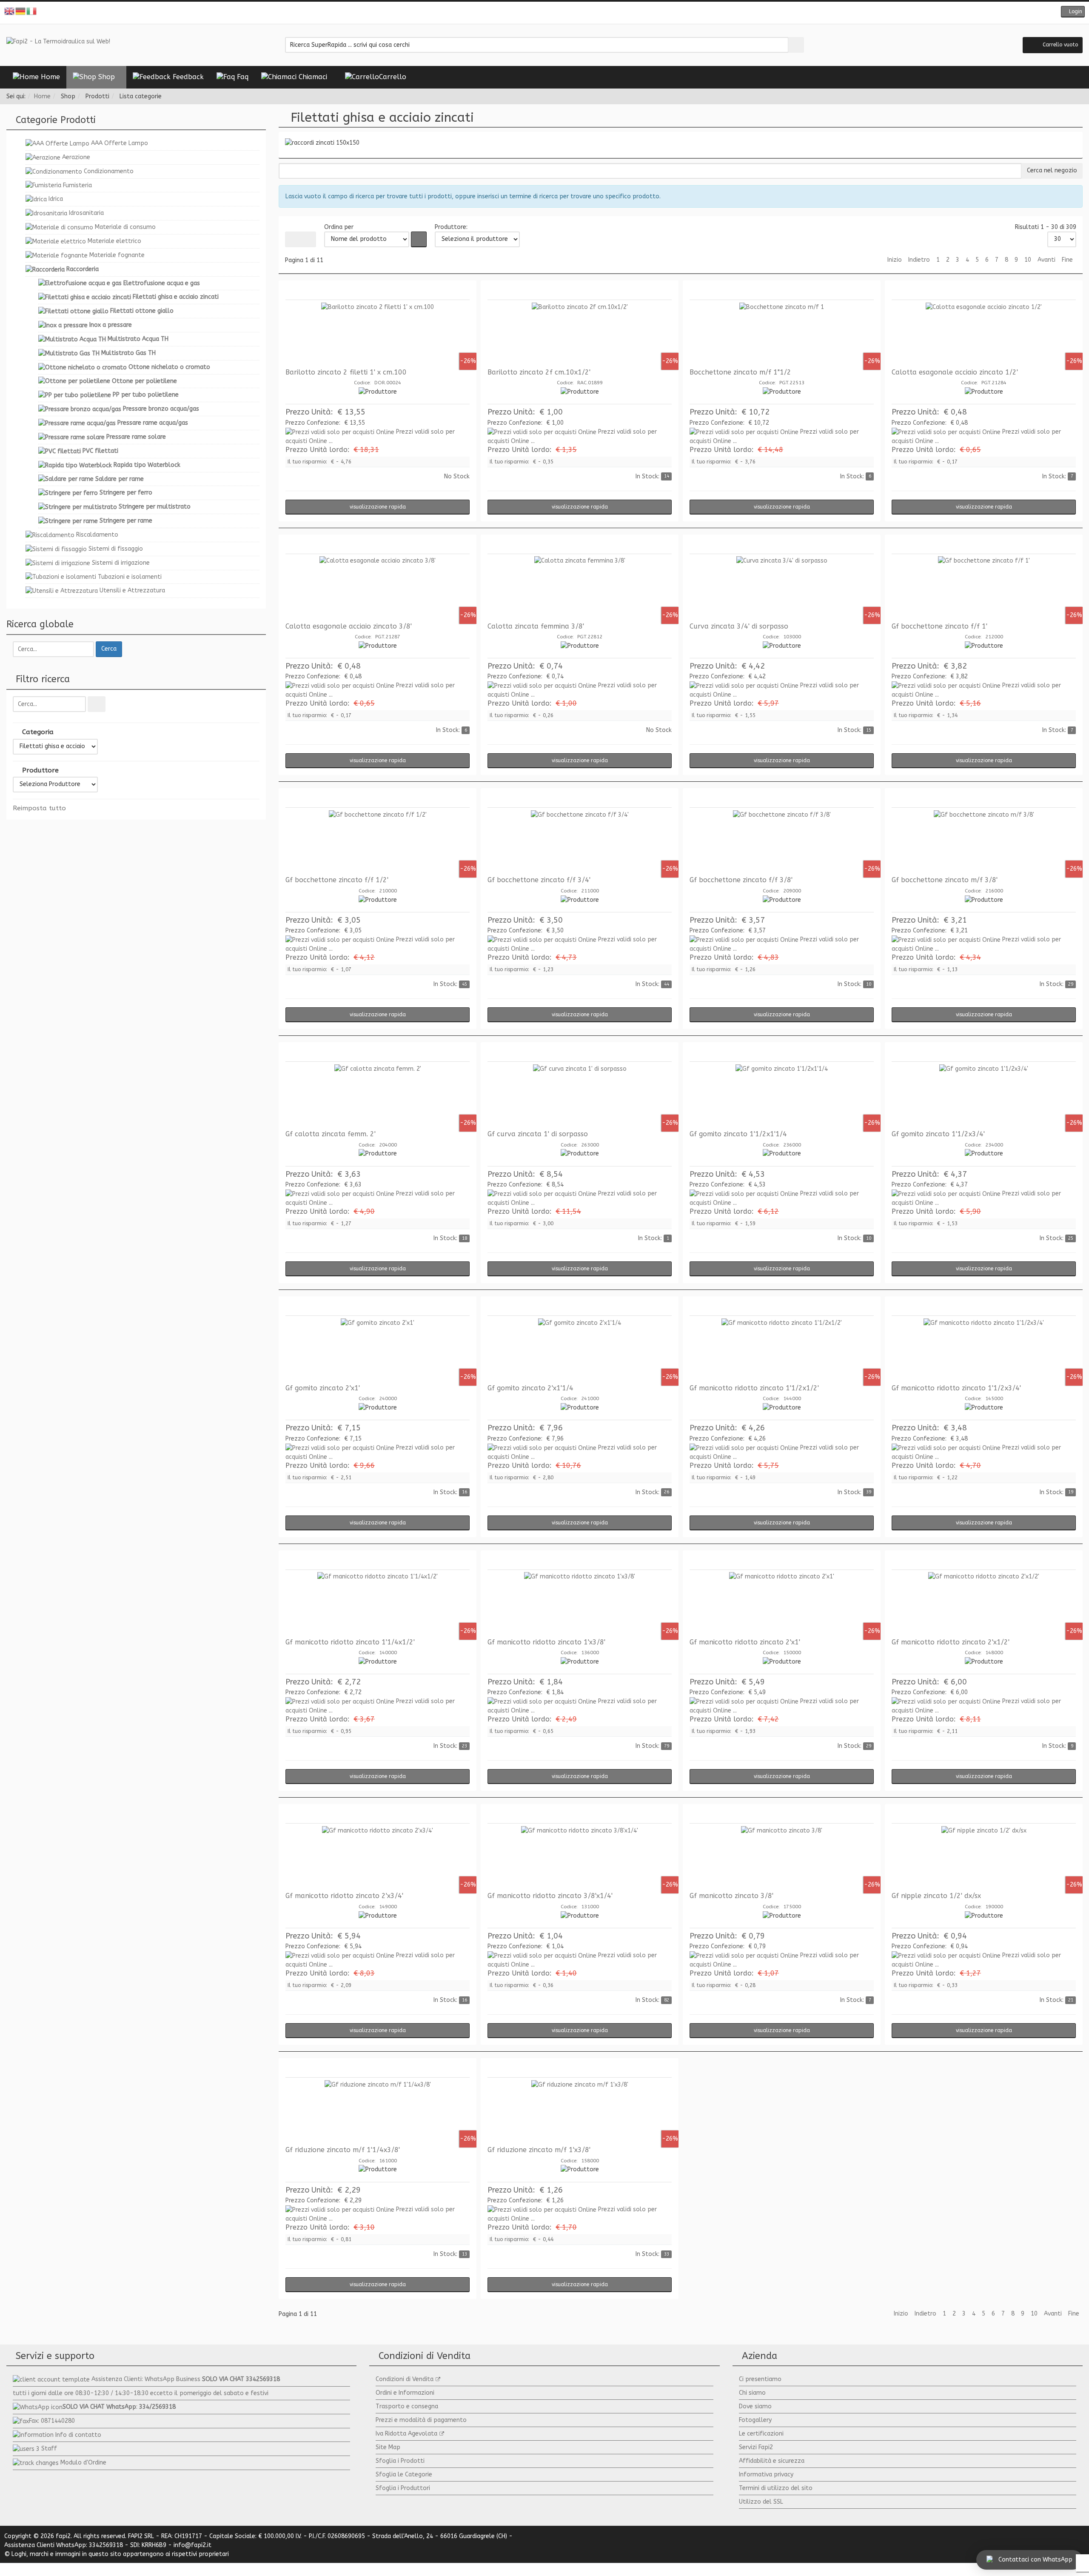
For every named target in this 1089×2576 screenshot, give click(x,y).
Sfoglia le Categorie (404, 2475)
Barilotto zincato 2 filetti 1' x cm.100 (346, 372)
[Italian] (32, 11)
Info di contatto (78, 2435)
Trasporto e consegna (407, 2406)
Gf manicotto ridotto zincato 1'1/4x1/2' (350, 1642)
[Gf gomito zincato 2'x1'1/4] (580, 1350)
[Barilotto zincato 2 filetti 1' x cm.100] (378, 334)
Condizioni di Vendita (405, 2379)
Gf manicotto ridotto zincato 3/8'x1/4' (550, 1896)
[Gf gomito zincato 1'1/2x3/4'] (984, 1096)
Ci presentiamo (760, 2379)
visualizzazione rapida (378, 507)
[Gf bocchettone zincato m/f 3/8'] (984, 842)
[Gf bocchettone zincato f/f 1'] (984, 588)
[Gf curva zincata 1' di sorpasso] (580, 1096)
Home (42, 96)
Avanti (1046, 260)
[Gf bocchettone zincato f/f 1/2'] (378, 842)
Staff (49, 2449)
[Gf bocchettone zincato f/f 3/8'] (782, 842)
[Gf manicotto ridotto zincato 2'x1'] (782, 1604)
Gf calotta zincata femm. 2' (331, 1134)
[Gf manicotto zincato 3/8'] (782, 1858)
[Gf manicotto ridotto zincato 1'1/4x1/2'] (378, 1604)
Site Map (388, 2447)
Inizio (895, 260)
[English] (10, 11)
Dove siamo (755, 2406)
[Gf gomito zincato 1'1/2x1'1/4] (782, 1096)
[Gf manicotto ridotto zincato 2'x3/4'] (378, 1858)
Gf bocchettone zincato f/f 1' (939, 626)
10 (1028, 260)
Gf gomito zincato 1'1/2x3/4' (938, 1134)
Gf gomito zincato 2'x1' (323, 1388)
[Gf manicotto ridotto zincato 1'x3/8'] (580, 1604)
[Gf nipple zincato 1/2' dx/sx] (984, 1858)
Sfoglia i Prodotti (400, 2461)
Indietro (919, 260)
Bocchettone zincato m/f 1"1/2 (740, 372)
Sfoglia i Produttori (403, 2488)
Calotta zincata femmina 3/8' (536, 626)
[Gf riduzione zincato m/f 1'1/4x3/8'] (378, 2112)
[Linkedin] (564, 13)
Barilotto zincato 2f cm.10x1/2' (539, 372)
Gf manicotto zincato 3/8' (731, 1896)
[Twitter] (538, 13)
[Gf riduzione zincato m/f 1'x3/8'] (580, 2112)
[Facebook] (525, 13)
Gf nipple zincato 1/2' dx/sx (936, 1896)
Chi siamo (752, 2393)
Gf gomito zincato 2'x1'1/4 (530, 1388)
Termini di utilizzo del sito (776, 2488)
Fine (1067, 260)
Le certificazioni (761, 2434)
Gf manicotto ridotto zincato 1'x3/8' (546, 1642)
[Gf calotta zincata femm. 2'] (378, 1096)
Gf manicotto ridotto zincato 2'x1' (745, 1642)
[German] (21, 11)
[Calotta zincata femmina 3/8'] (580, 588)
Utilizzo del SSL (761, 2502)
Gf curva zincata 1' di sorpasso (538, 1134)
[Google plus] (551, 13)
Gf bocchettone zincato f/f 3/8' (741, 880)
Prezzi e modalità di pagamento (421, 2420)
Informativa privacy (766, 2475)
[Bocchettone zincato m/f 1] (782, 334)
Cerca (109, 649)
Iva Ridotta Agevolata (406, 2434)
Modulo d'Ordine (83, 2463)
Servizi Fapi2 (756, 2447)
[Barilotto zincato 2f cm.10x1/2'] (580, 334)
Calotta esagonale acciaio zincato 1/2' (955, 372)
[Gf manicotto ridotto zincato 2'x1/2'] (984, 1604)
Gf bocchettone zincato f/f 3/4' (539, 880)
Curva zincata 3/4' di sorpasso (739, 626)
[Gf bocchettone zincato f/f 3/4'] (580, 842)
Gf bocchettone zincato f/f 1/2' (337, 880)
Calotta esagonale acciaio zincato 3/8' (349, 626)
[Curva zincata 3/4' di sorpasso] (782, 588)
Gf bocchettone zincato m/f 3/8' (945, 880)
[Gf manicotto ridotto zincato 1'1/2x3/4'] (984, 1350)
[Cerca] (97, 704)
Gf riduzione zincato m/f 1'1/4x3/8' (343, 2150)
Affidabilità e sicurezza (772, 2461)
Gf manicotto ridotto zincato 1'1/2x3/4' (956, 1388)
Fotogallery (755, 2420)
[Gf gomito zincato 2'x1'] (378, 1350)
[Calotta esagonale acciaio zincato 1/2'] (984, 334)
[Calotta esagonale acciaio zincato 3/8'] (378, 588)
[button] (1073, 12)
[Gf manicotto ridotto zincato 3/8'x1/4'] (580, 1858)
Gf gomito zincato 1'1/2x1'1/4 (738, 1134)
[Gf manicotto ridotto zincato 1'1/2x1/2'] (782, 1350)
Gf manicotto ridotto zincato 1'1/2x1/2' (754, 1388)
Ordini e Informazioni (405, 2393)
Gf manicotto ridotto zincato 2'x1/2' (951, 1642)
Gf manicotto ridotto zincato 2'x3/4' (344, 1896)
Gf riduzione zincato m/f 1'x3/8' (539, 2150)
